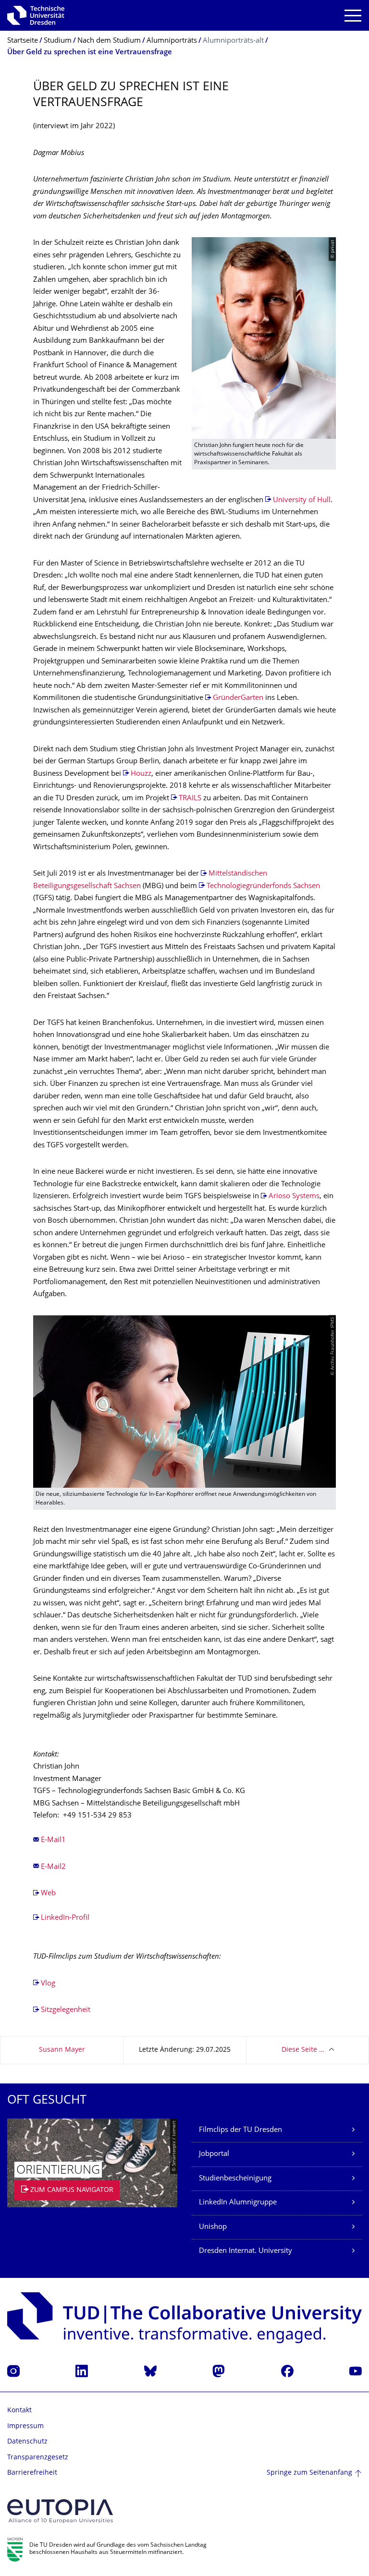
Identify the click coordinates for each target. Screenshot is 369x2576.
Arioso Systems (294, 1197)
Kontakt (19, 2411)
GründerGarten (238, 698)
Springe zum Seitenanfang (309, 2473)
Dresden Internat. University (246, 2251)
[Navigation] (353, 16)
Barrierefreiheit (32, 2473)
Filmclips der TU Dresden (240, 2130)
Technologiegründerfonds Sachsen (263, 886)
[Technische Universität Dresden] (36, 15)
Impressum (25, 2426)
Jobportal (214, 2154)
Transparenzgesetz (38, 2458)
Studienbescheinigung (235, 2179)
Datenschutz (27, 2442)
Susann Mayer (62, 2050)
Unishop (213, 2227)
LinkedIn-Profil (65, 1918)
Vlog (48, 1984)
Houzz (141, 774)
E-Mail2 (53, 1867)
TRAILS (190, 799)
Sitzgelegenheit (66, 2010)
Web (48, 1894)
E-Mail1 (53, 1840)
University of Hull (302, 500)
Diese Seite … (303, 2050)
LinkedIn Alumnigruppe (238, 2203)
